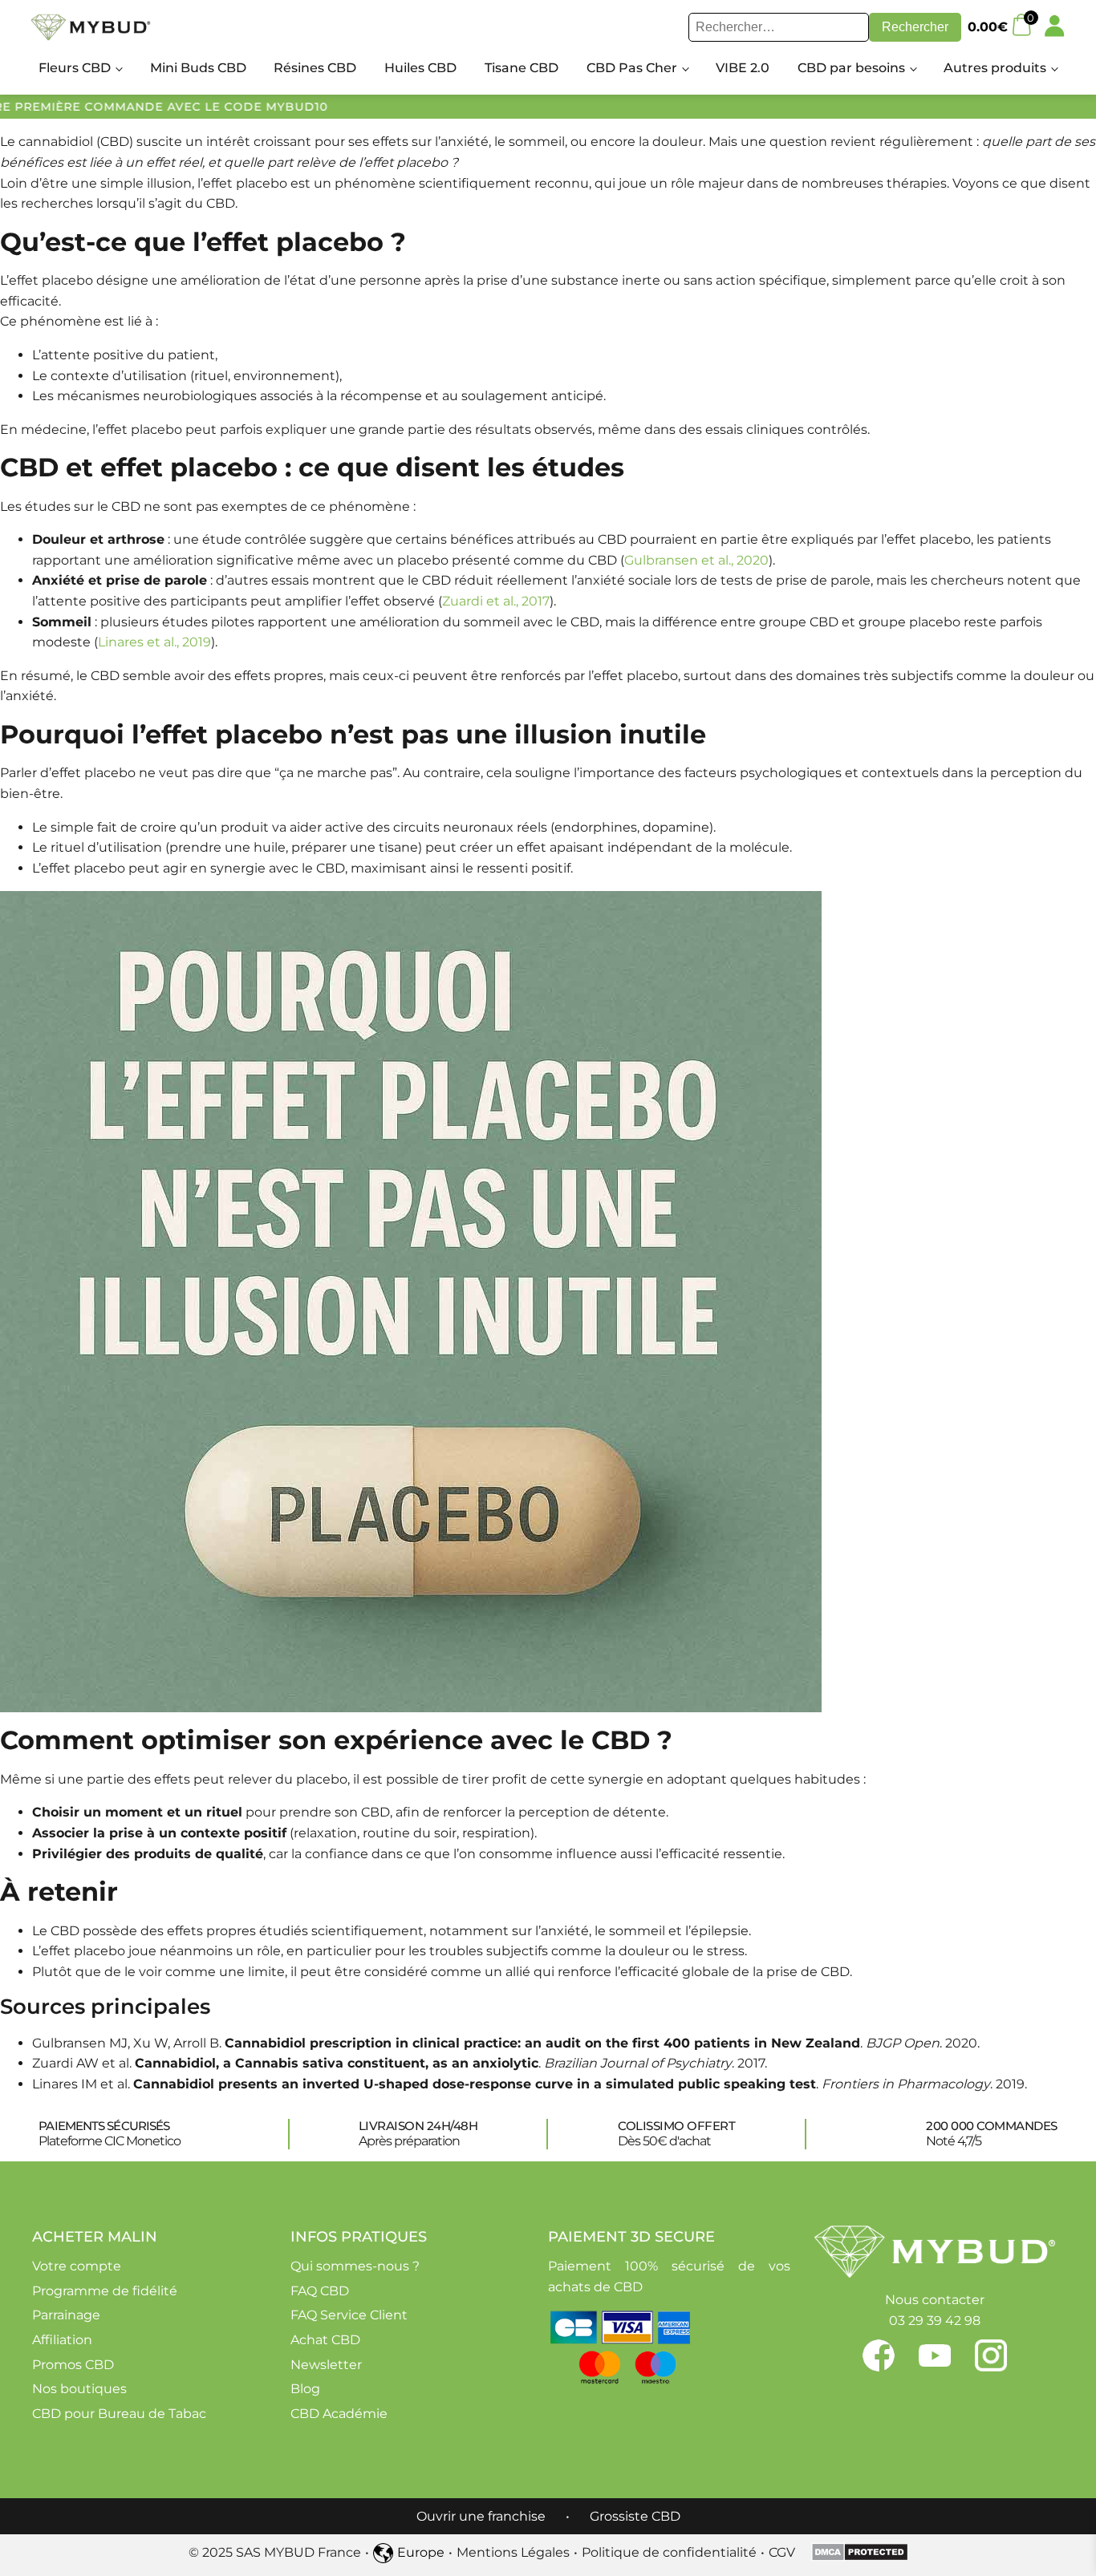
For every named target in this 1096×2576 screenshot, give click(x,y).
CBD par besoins (851, 68)
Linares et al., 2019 (154, 642)
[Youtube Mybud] (947, 2355)
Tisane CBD (522, 68)
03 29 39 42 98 (935, 2321)
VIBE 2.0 (743, 68)
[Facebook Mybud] (891, 2355)
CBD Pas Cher (632, 68)
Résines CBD (315, 68)
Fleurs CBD (75, 68)
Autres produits (995, 68)
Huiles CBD (420, 68)
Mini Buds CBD (198, 68)
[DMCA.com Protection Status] (860, 2557)
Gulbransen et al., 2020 (696, 560)
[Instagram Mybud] (991, 2355)
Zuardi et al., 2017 (496, 601)
